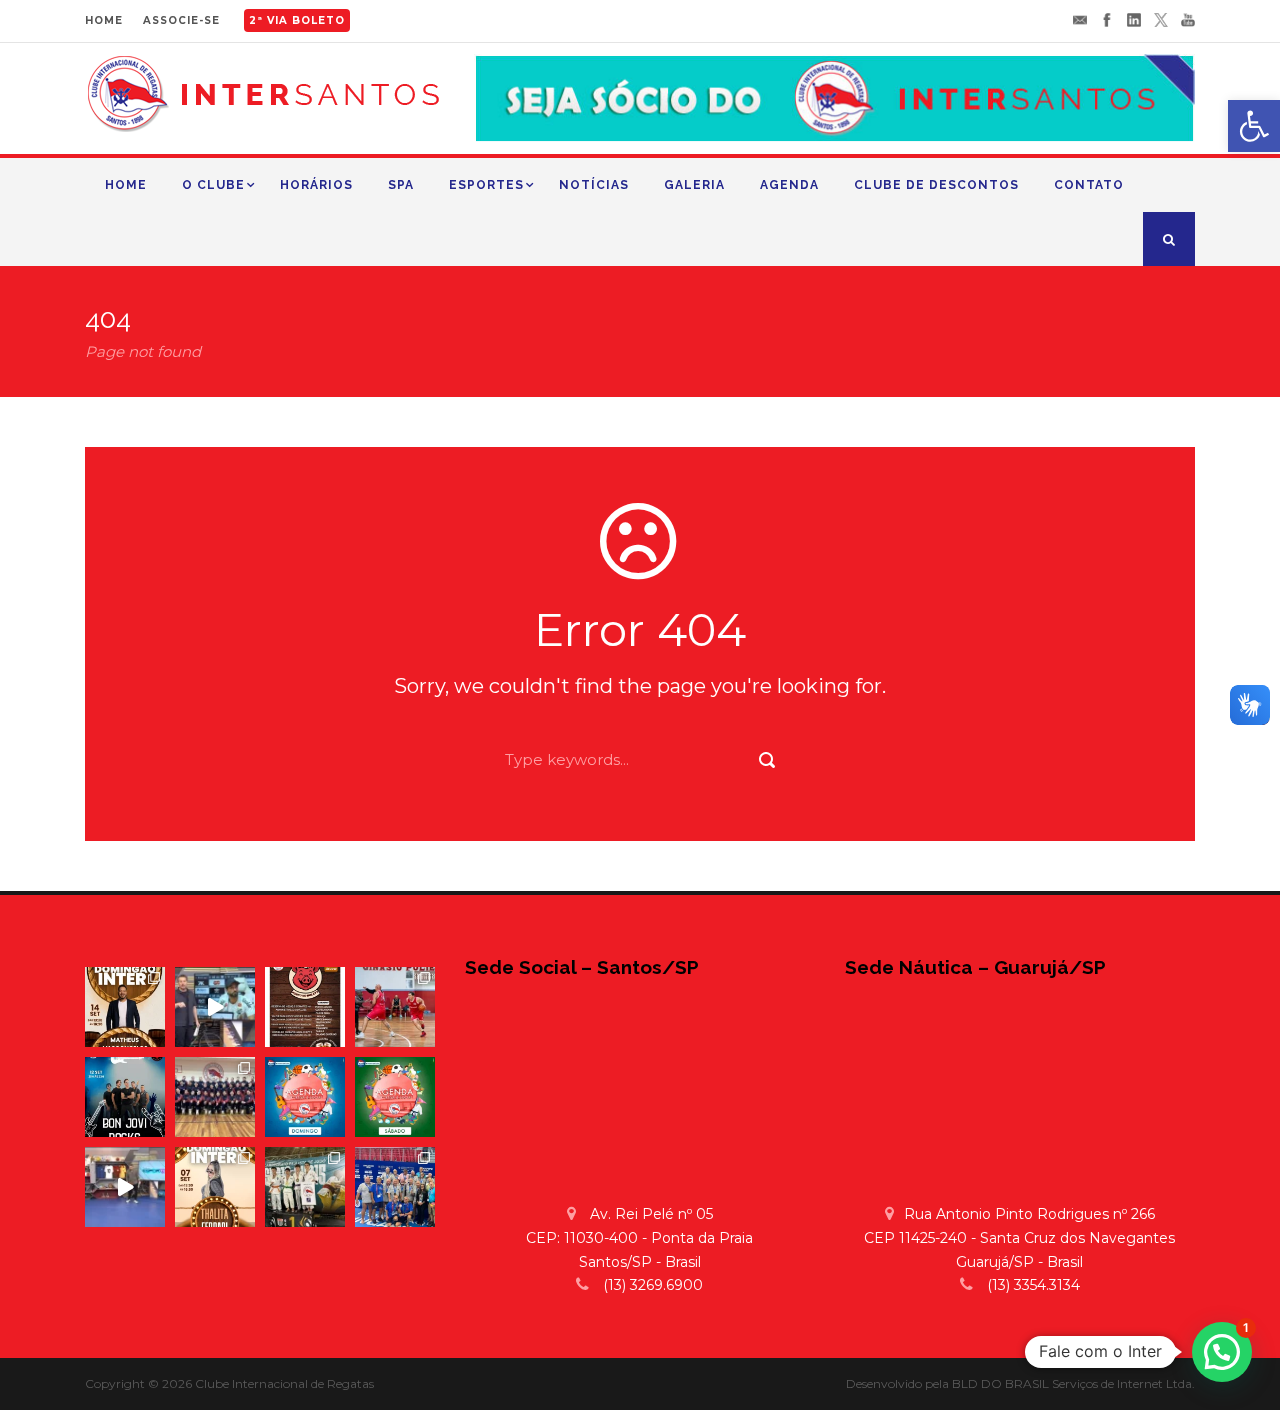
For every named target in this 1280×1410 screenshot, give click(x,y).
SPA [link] (401, 185)
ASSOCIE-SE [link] (181, 20)
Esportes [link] (486, 185)
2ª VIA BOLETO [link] (297, 20)
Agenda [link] (789, 185)
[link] (1254, 126)
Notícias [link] (594, 185)
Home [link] (126, 185)
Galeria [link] (694, 185)
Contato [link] (1089, 185)
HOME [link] (104, 20)
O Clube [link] (213, 185)
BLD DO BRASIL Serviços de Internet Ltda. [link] (1073, 1383)
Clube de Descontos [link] (936, 185)
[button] (1222, 1352)
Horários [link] (316, 185)
